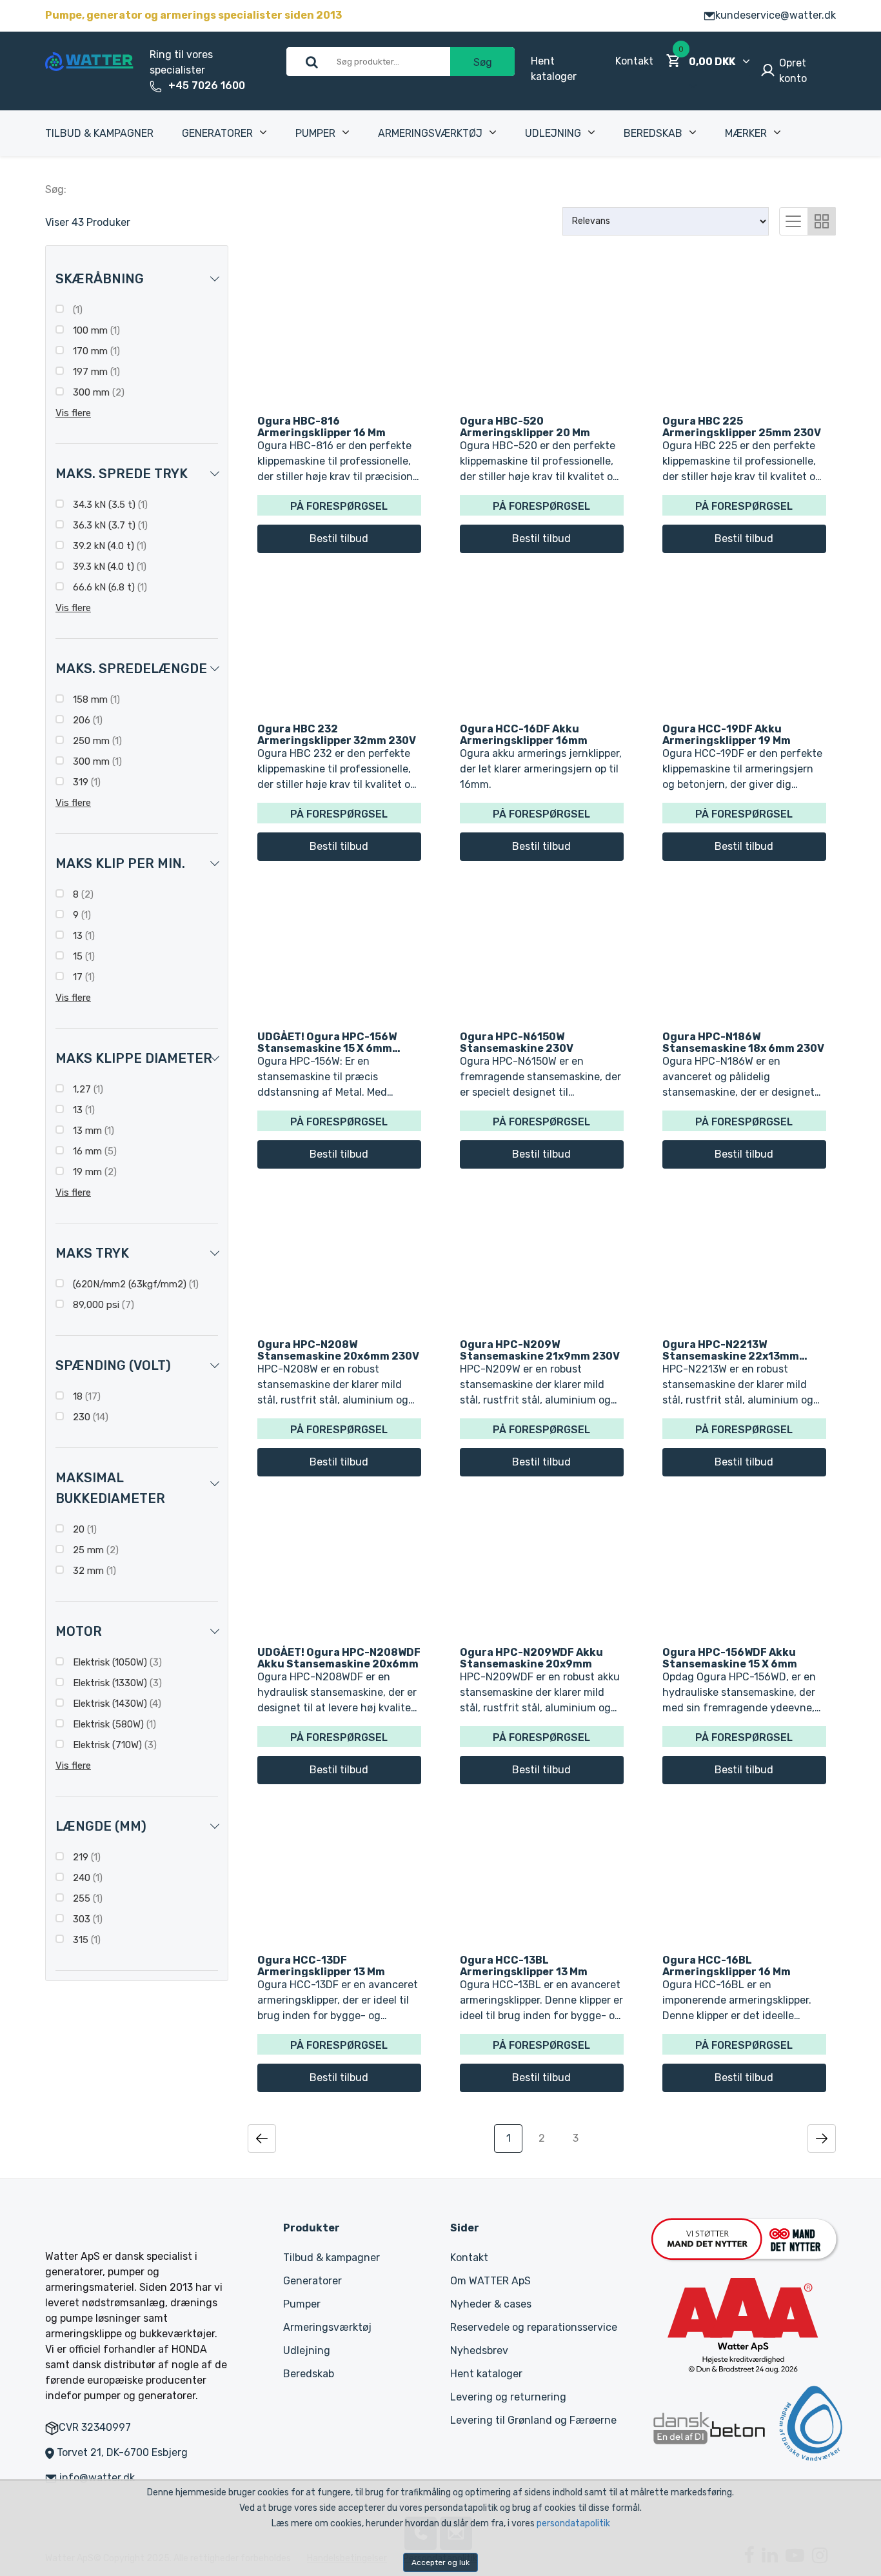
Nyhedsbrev (479, 2350)
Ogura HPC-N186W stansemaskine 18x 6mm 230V (743, 1042)
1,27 (87, 1089)
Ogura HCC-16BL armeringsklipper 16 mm (727, 1966)
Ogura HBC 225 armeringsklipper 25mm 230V (742, 427)
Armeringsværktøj (430, 133)
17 (83, 977)
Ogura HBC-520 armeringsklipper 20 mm (525, 427)
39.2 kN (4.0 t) (108, 546)
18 (85, 1396)
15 (83, 956)
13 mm (92, 1131)
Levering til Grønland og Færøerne (533, 2420)
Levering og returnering (508, 2397)
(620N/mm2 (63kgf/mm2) (134, 1284)
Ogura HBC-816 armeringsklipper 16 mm (322, 427)
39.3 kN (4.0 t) (108, 567)
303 (86, 1919)
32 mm (93, 1571)
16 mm (94, 1151)
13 (83, 936)
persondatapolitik (573, 2523)
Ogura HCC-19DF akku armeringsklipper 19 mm (727, 734)
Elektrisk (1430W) (116, 1704)
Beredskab (653, 133)
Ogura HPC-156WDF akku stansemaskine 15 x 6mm (730, 1658)
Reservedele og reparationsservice (534, 2327)
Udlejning (553, 133)
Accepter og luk (440, 2562)
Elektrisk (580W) (113, 1724)
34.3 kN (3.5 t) (109, 505)
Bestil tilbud (339, 538)
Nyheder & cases (491, 2304)
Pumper (315, 133)
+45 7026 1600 (207, 86)
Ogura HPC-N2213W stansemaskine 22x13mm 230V (731, 1350)
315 (85, 1940)
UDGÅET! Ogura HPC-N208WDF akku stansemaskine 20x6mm (339, 1658)
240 (86, 1878)
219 (85, 1857)
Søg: (56, 189)
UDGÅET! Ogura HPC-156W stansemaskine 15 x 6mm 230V (327, 1042)
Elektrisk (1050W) (116, 1662)
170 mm (95, 351)
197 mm (95, 372)
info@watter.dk (97, 2478)
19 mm (94, 1172)
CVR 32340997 (95, 2427)
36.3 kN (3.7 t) (109, 525)
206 (86, 720)
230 (89, 1417)
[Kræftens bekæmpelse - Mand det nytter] (744, 2238)
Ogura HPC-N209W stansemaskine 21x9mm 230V (540, 1350)
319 (85, 782)
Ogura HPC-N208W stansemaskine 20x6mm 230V (338, 1350)
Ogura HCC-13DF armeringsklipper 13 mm (321, 1966)
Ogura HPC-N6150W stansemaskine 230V (517, 1042)
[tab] (793, 220)
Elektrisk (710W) (114, 1745)
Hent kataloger (486, 2374)
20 (84, 1529)
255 (86, 1898)
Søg (483, 62)
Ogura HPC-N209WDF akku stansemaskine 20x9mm (531, 1658)
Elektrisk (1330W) (116, 1683)
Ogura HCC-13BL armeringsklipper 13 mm (524, 1966)
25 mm (94, 1550)
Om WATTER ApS (490, 2281)
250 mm (96, 741)
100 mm (95, 330)
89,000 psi (102, 1305)
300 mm (97, 392)
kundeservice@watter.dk (776, 15)
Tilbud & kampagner (99, 133)
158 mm (95, 699)
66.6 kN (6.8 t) (109, 587)
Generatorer (217, 133)
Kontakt (634, 61)
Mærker (746, 133)
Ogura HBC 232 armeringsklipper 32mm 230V (337, 734)
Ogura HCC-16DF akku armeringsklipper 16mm (524, 734)
